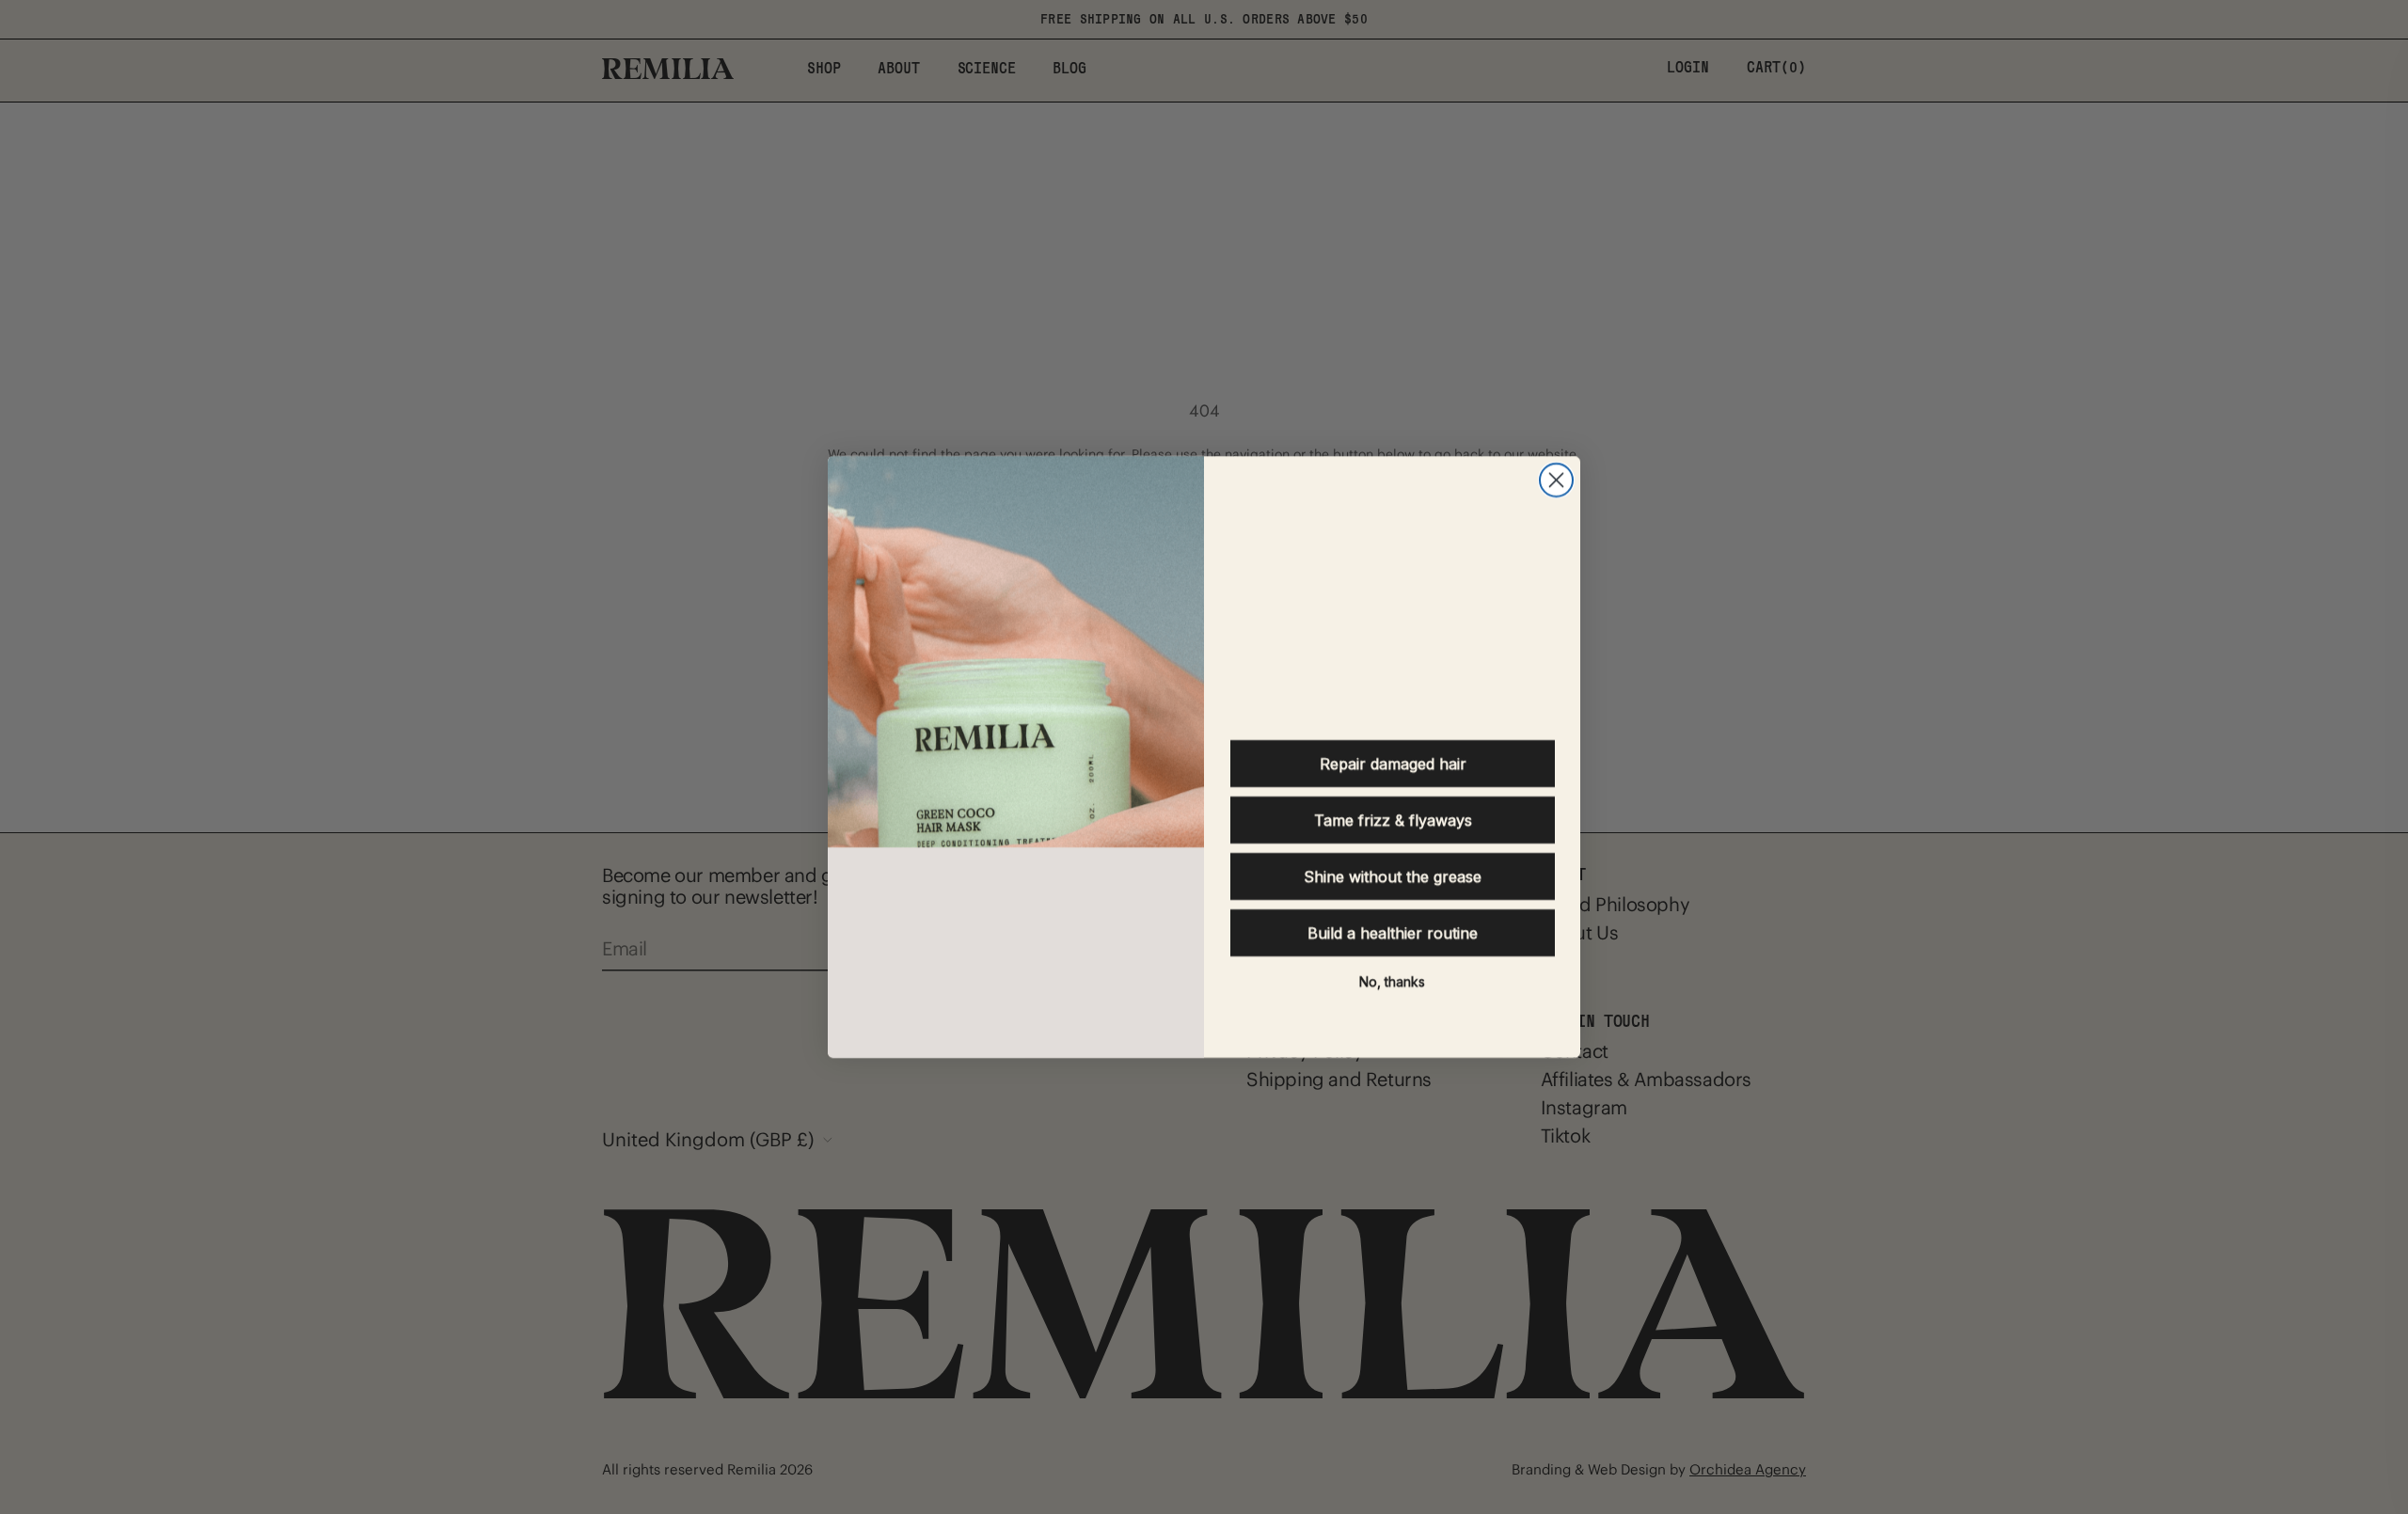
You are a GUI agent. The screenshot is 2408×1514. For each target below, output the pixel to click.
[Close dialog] (1556, 480)
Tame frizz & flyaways (1393, 820)
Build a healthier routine (1393, 933)
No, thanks (1392, 981)
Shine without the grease (1393, 876)
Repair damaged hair (1393, 764)
